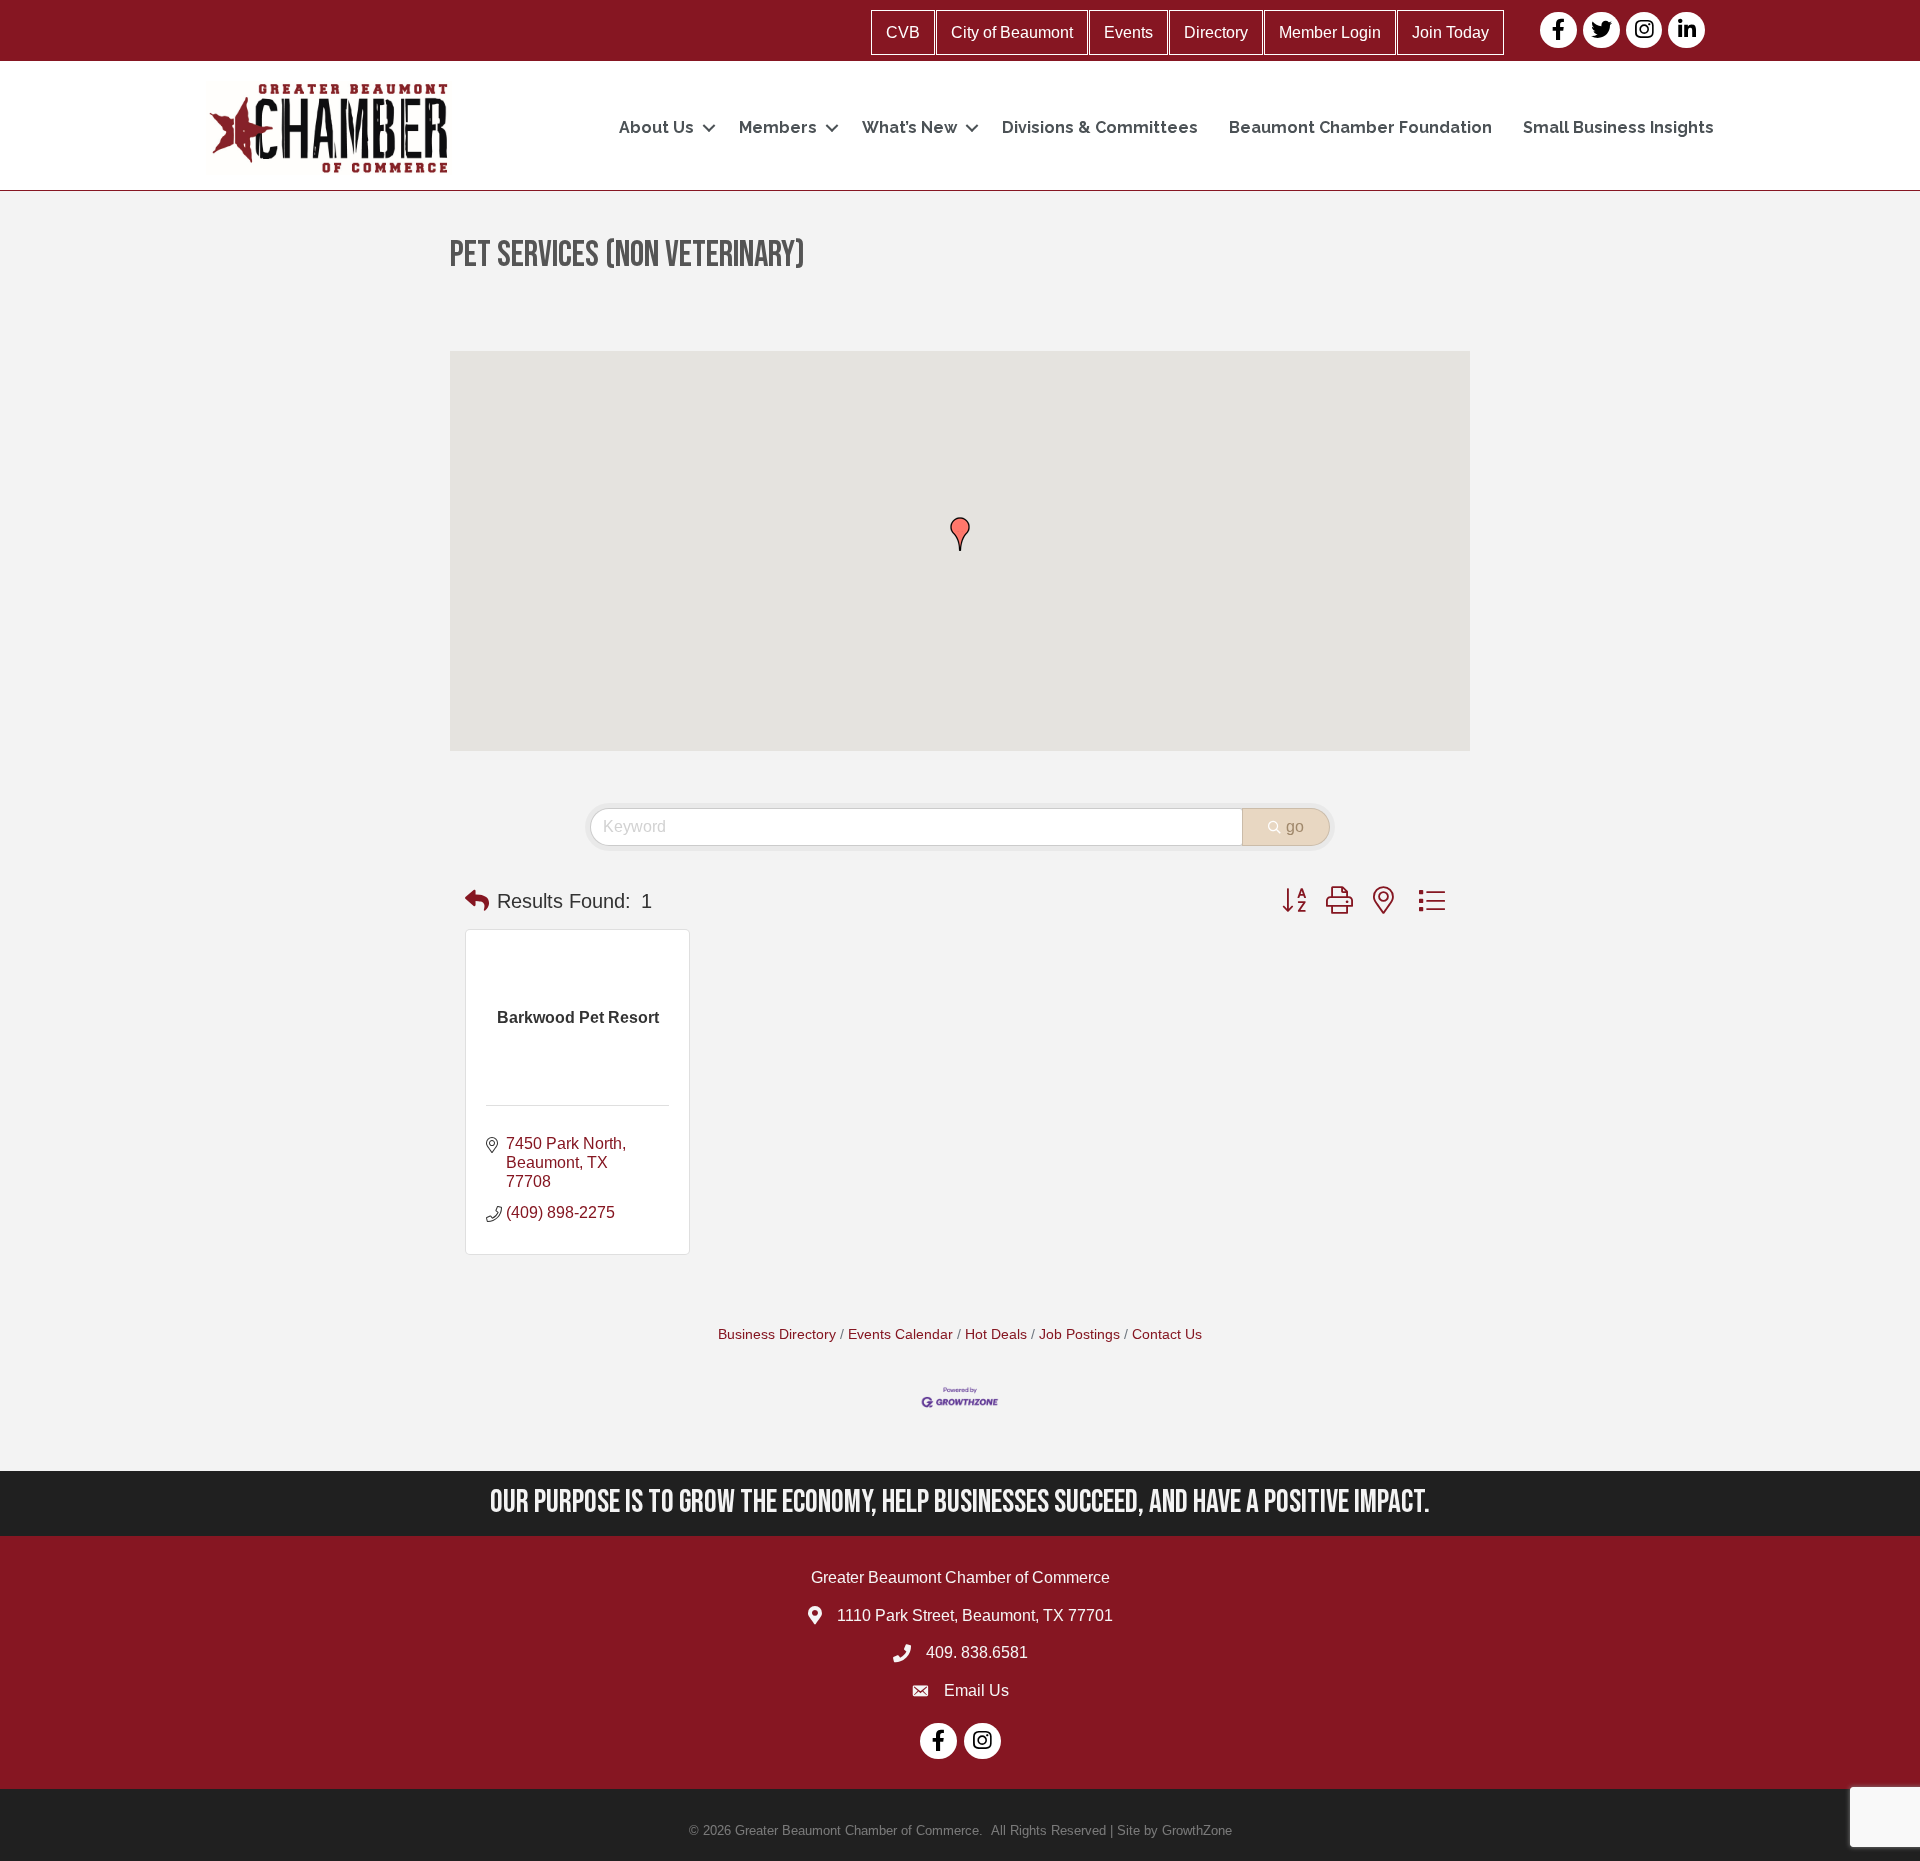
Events (1128, 32)
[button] (960, 534)
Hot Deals (996, 1334)
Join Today (1450, 32)
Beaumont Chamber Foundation (1360, 127)
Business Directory (777, 1334)
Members (778, 127)
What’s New (909, 127)
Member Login (1330, 32)
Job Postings (1079, 1334)
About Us (656, 127)
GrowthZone (1197, 1830)
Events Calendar (900, 1334)
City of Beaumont (1012, 32)
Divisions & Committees (1100, 127)
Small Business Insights (1618, 127)
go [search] (1295, 826)
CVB (903, 32)
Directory (1216, 32)
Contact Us (1167, 1334)
